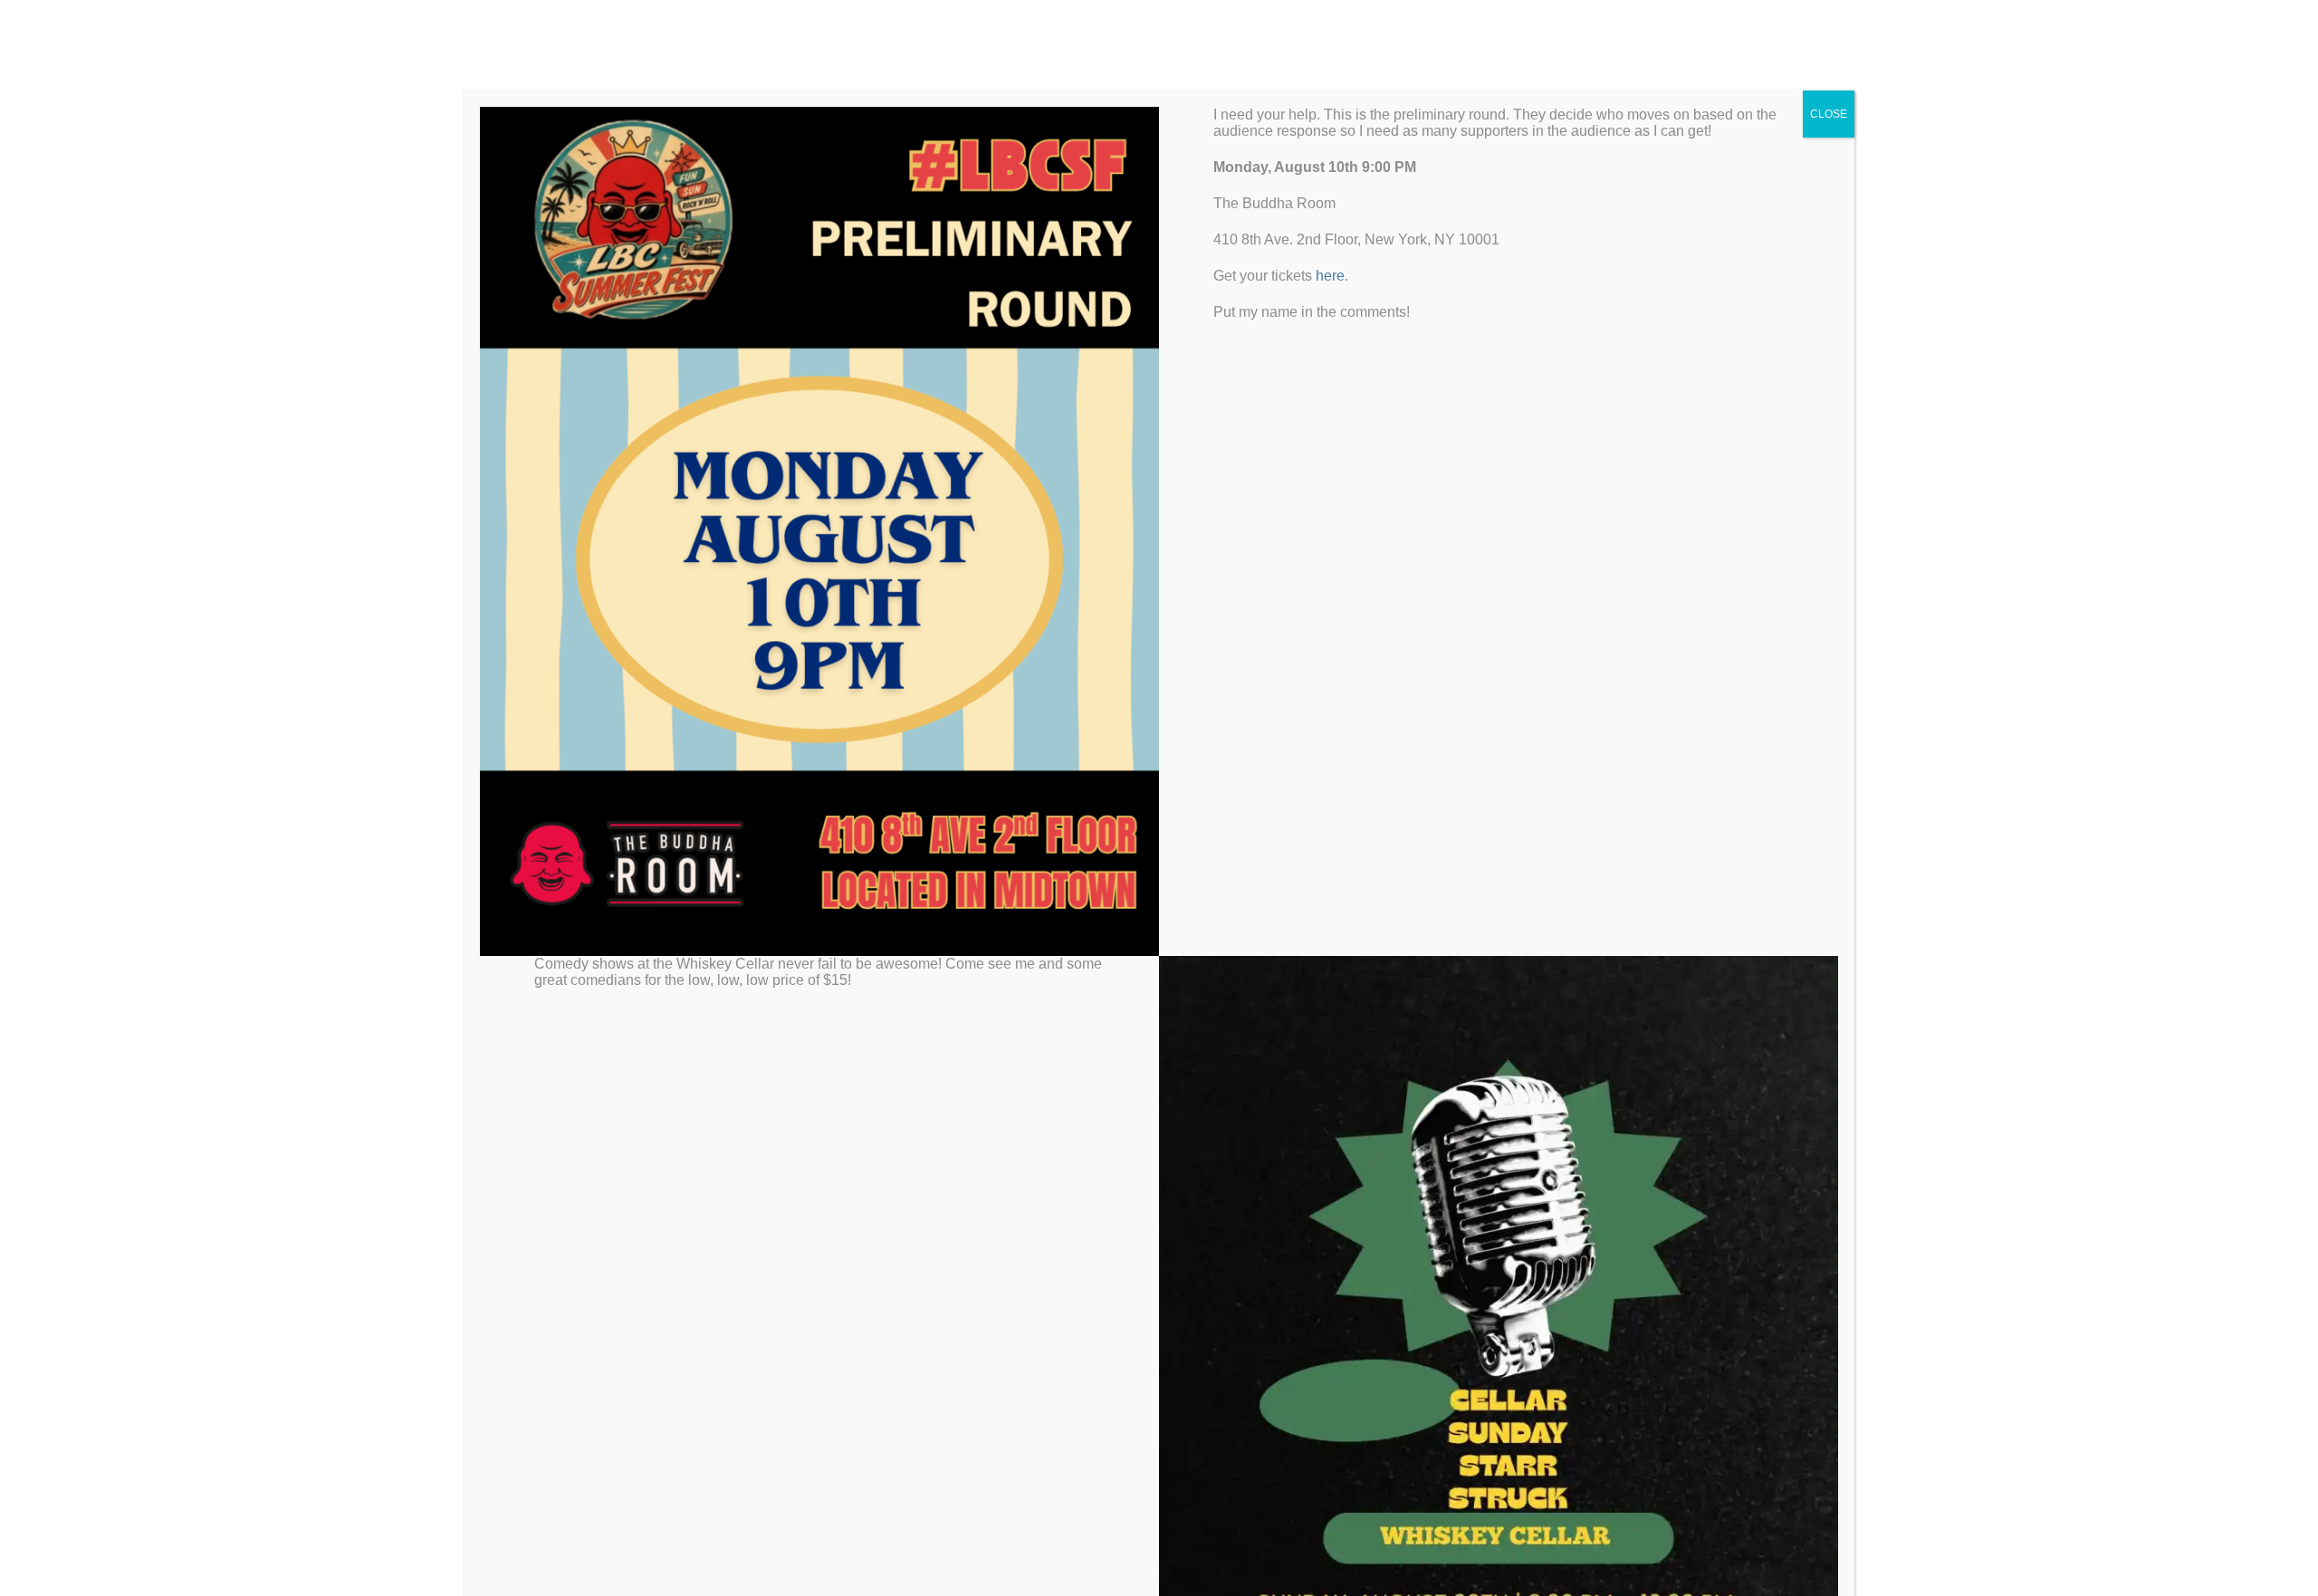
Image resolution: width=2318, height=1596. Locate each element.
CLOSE (1829, 114)
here (1330, 276)
